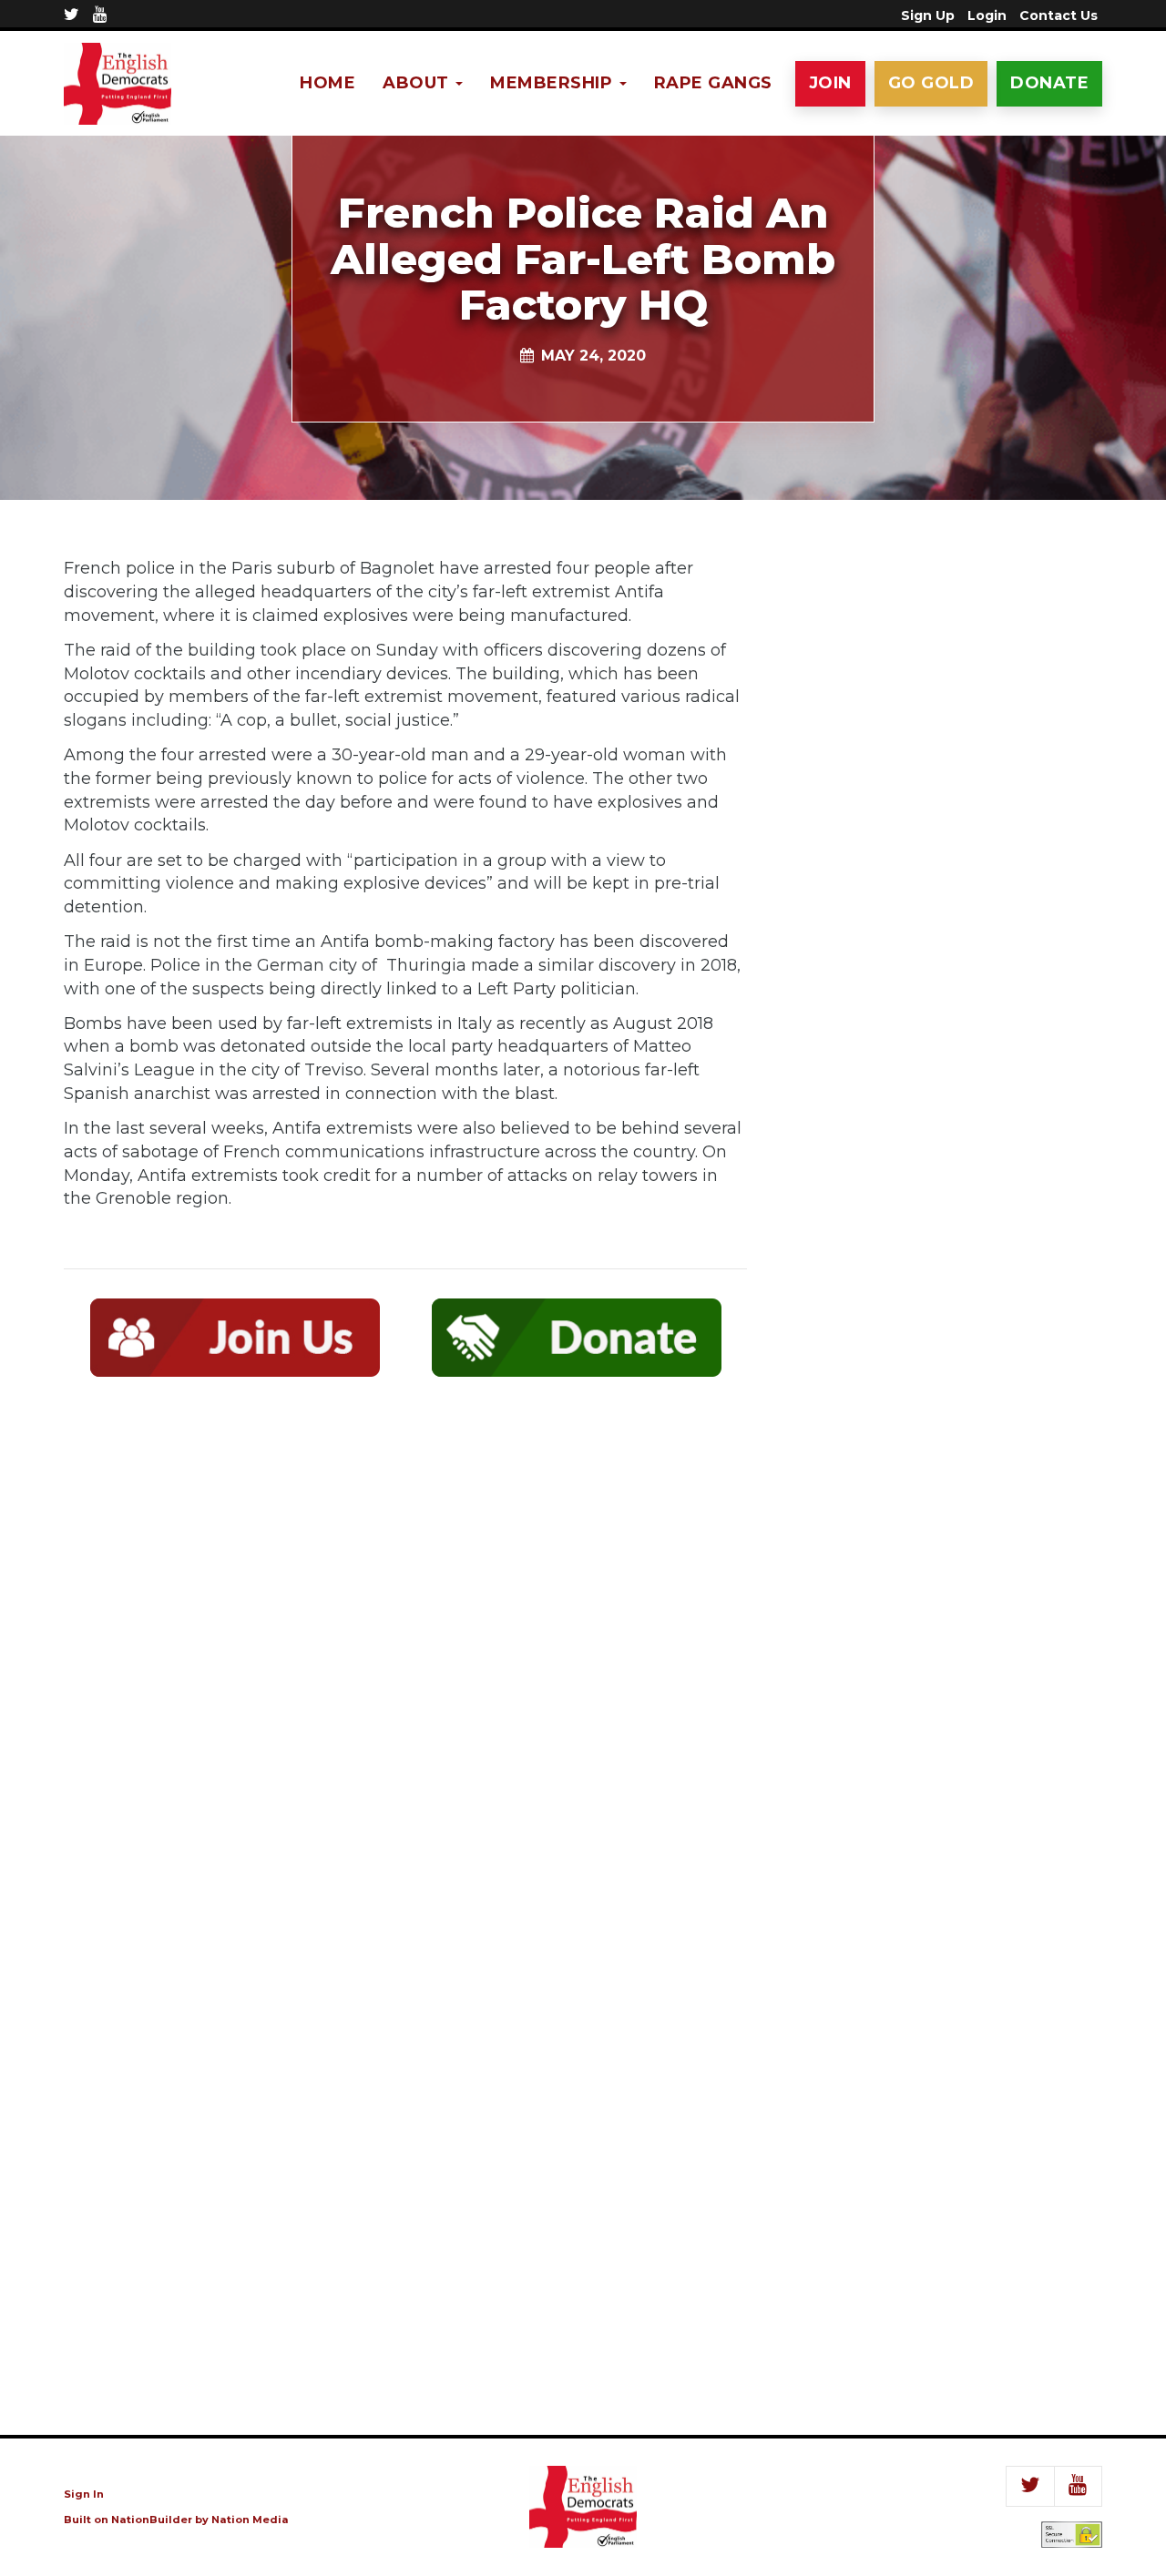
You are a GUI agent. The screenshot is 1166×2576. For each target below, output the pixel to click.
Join (830, 83)
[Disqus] (405, 1657)
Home (327, 83)
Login (987, 15)
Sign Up (928, 15)
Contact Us (1059, 15)
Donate (1049, 83)
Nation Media (250, 2520)
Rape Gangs (713, 83)
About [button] (418, 83)
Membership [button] (554, 83)
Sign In (84, 2494)
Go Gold (931, 83)
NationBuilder (152, 2520)
